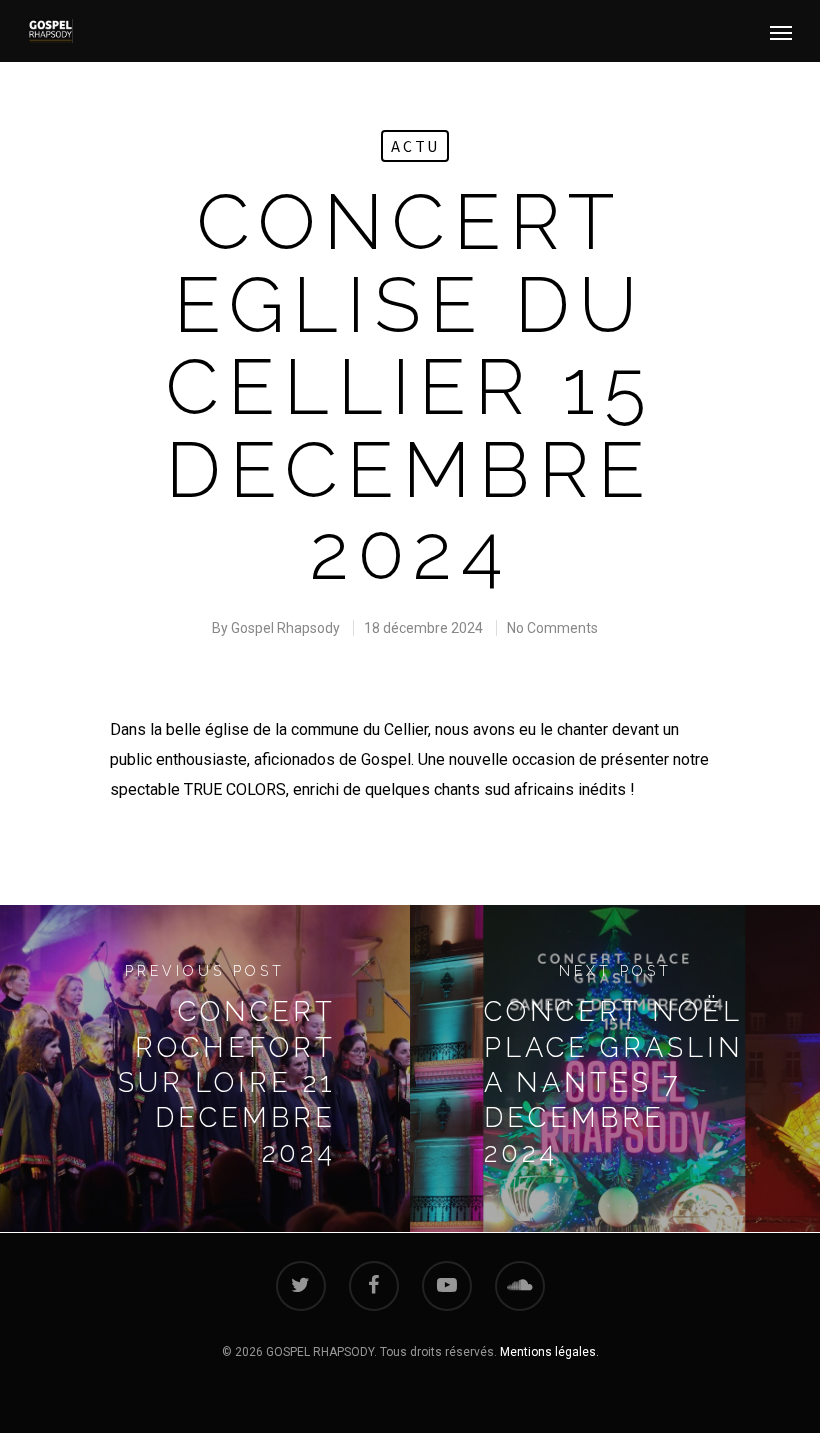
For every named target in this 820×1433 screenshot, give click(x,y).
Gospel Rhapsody (285, 628)
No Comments (552, 628)
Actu (415, 146)
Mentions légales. (549, 1352)
